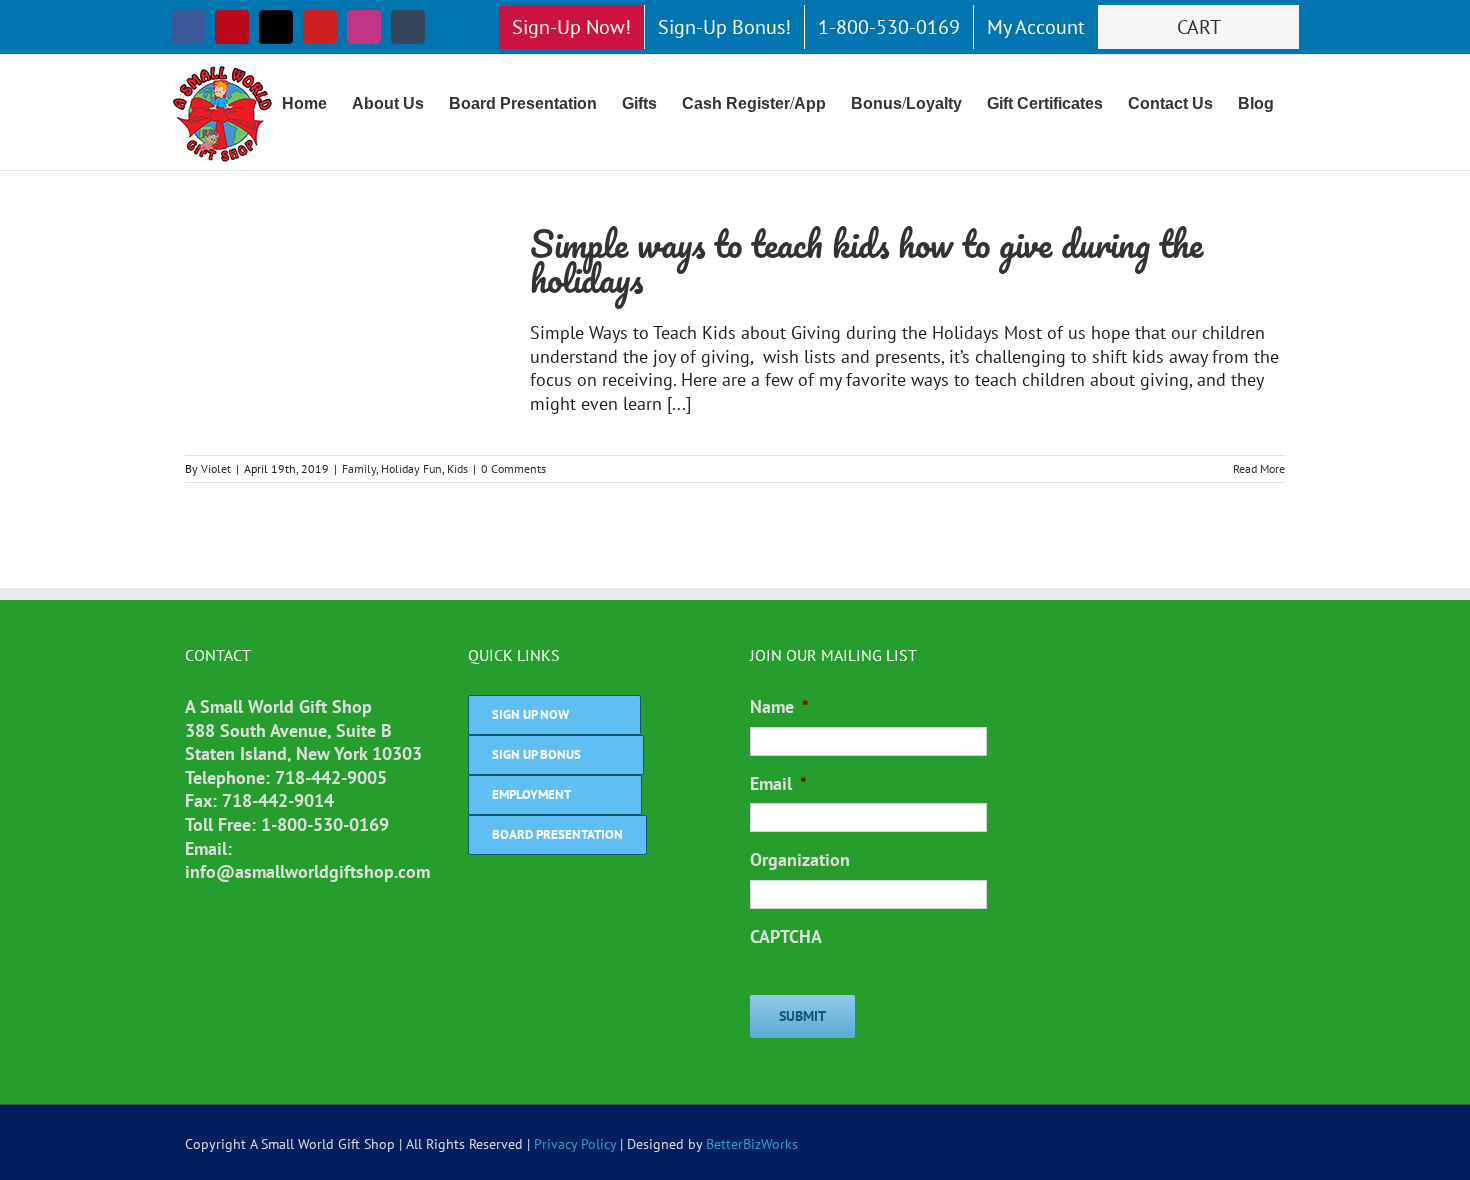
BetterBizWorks (752, 1144)
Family (359, 468)
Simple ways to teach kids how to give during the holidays (866, 261)
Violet (216, 468)
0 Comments (513, 468)
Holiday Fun (411, 468)
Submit (802, 1016)
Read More (1259, 468)
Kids (457, 468)
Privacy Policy (575, 1144)
